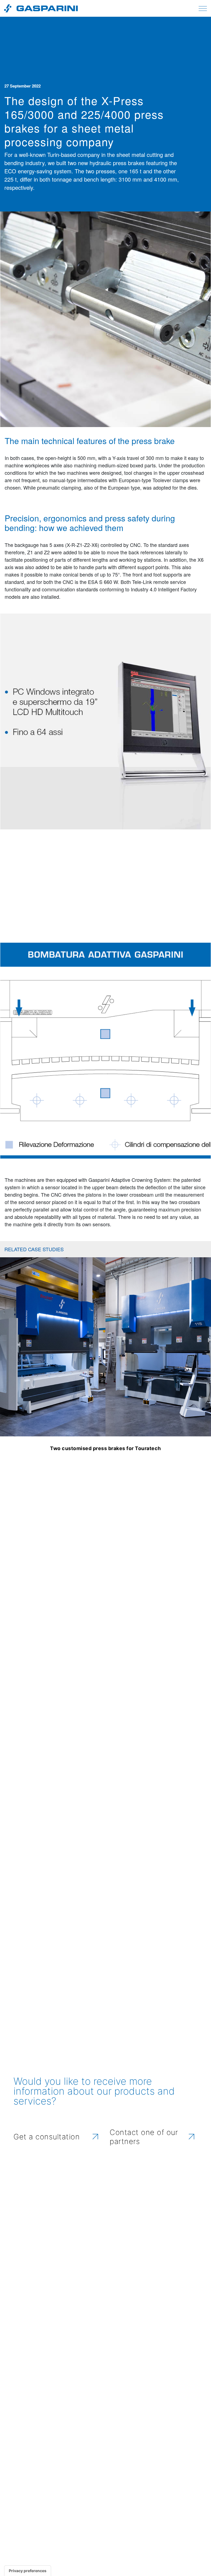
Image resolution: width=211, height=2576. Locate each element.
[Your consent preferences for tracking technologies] (28, 2571)
